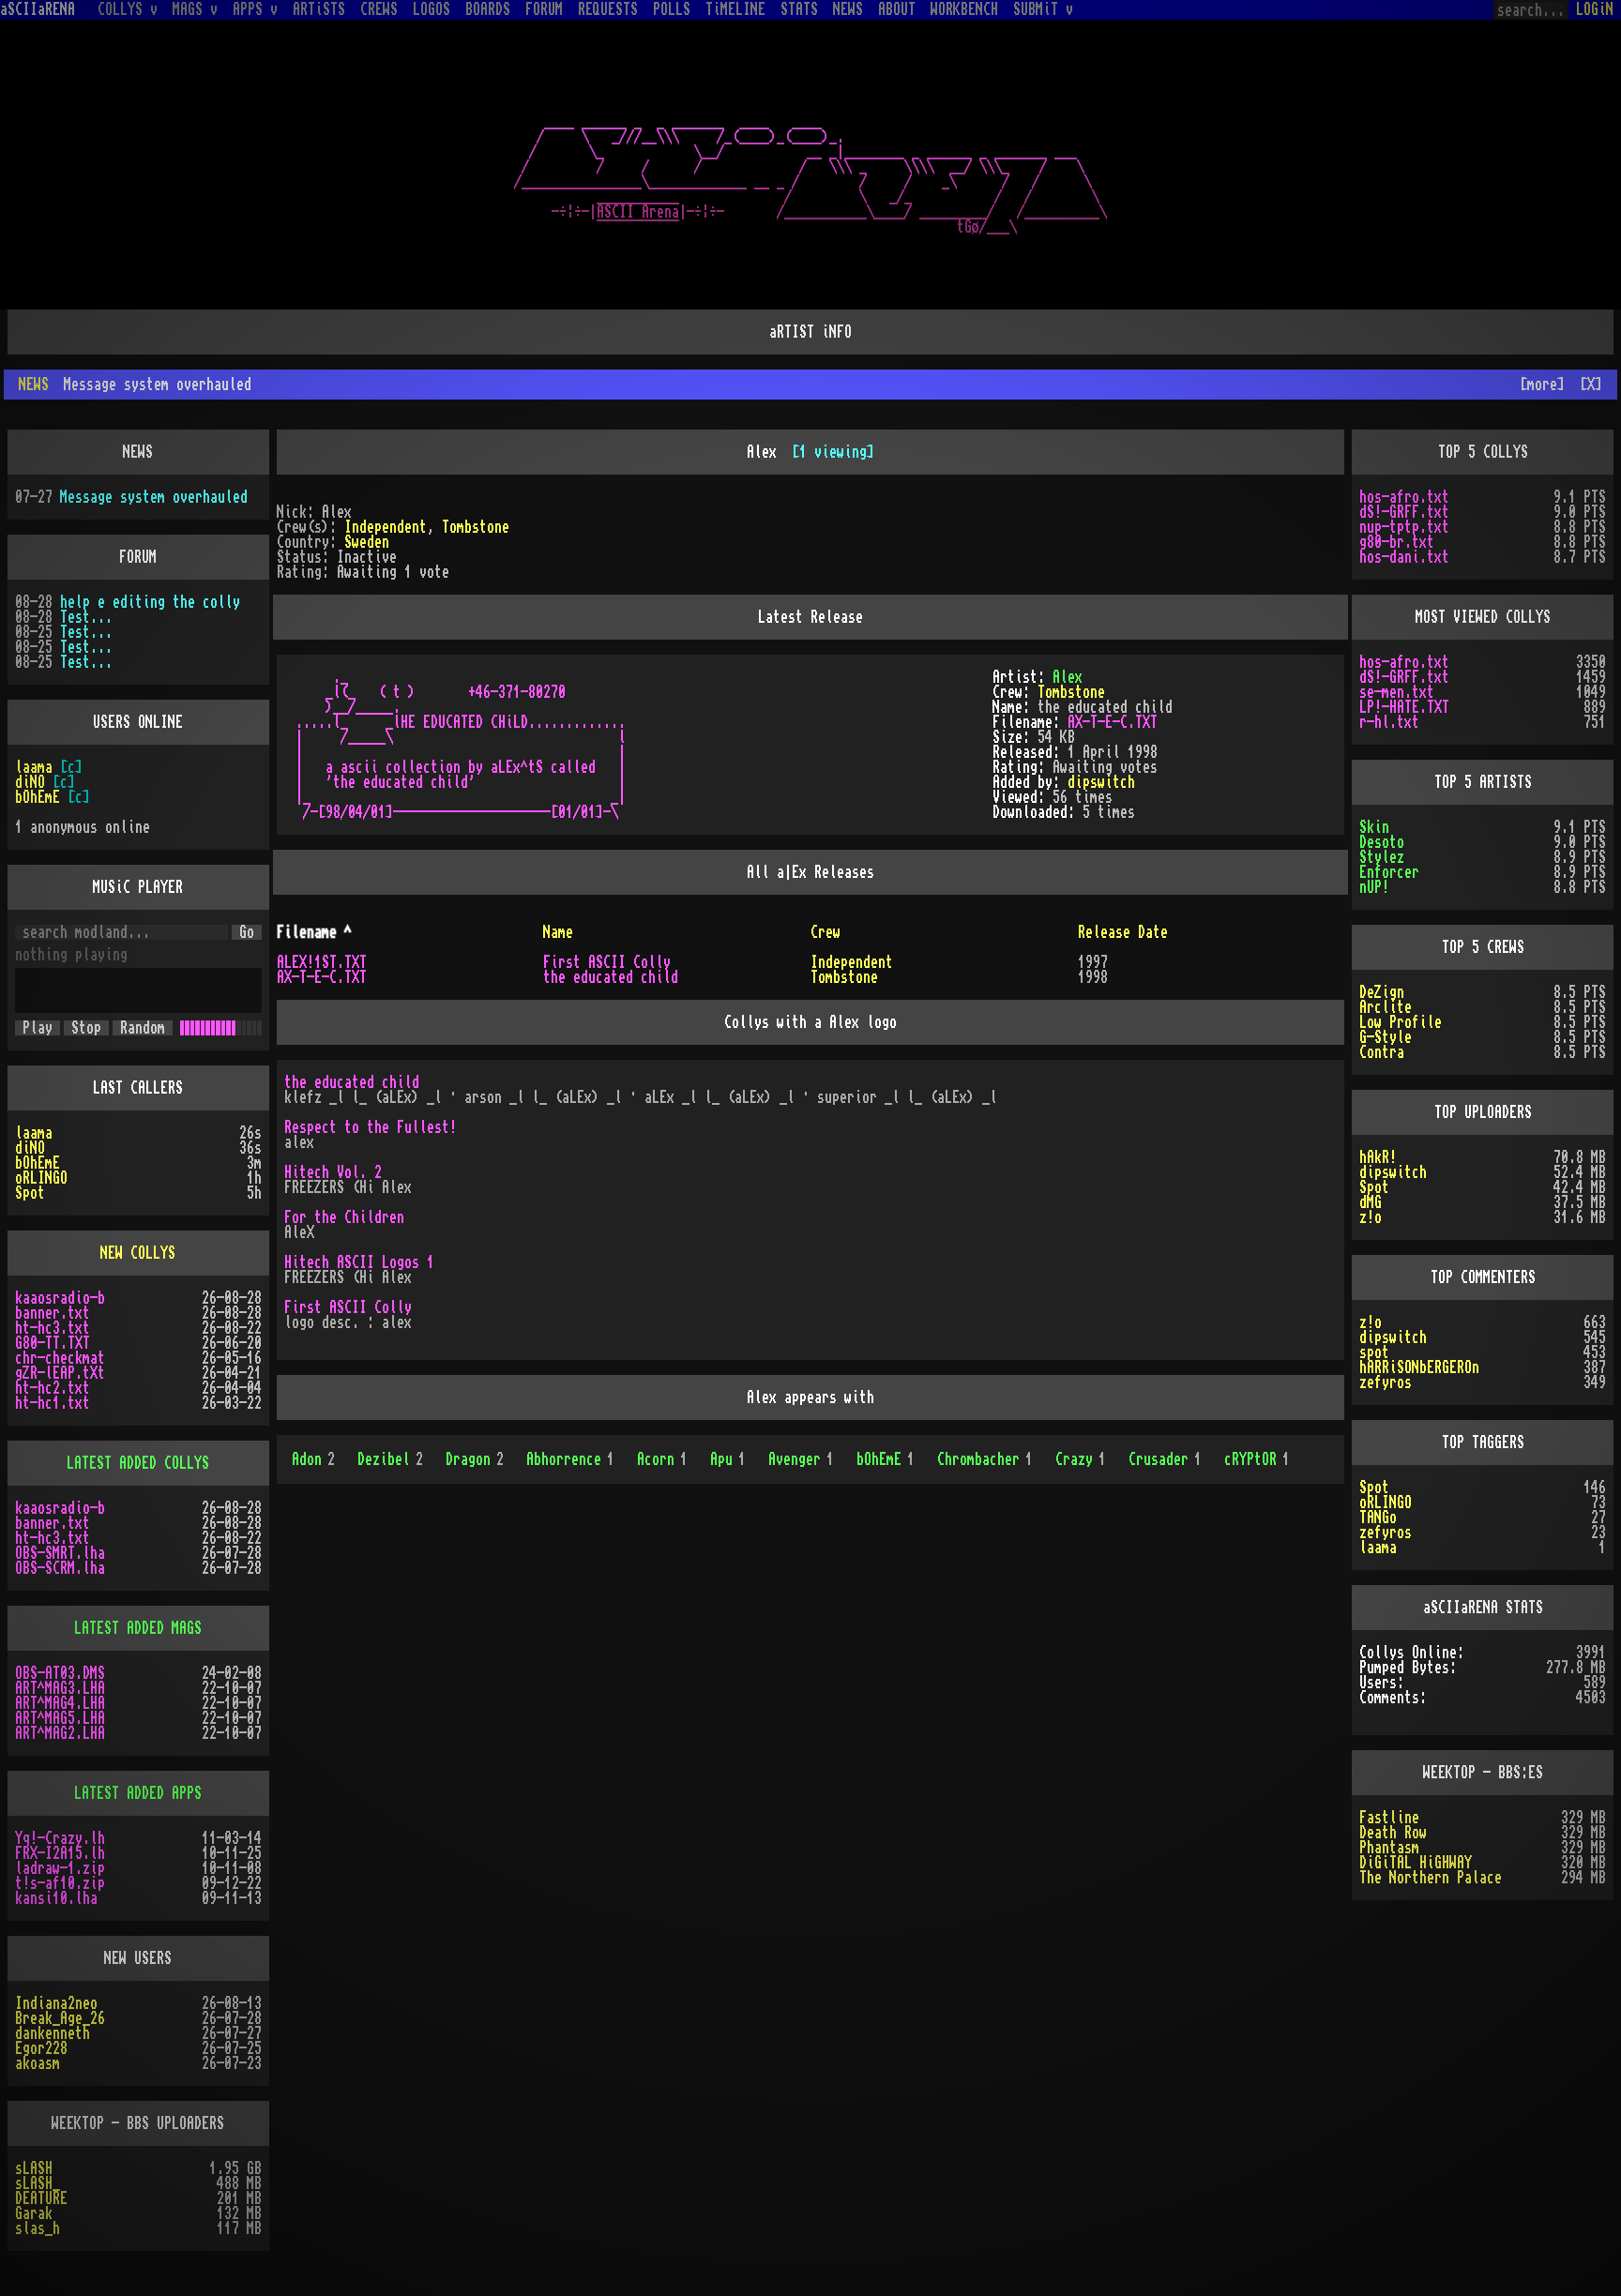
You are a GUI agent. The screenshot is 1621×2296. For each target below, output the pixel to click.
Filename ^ (314, 932)
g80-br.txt (1397, 542)
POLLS (672, 9)
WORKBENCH (964, 9)
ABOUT (897, 9)
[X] (1591, 385)
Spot (30, 1193)
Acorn (662, 1459)
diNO (30, 782)
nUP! (1374, 887)
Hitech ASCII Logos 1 (359, 1262)
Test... (86, 617)
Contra (1382, 1052)
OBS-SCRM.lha (60, 1568)
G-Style (1386, 1037)
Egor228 (41, 2048)
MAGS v (195, 9)
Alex (1068, 677)
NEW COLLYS (138, 1253)
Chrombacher (985, 1459)
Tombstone (476, 527)
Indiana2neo (56, 2003)
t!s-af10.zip (60, 1883)
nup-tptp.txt (1404, 527)
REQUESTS (608, 9)
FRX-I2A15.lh (60, 1853)
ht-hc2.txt (53, 1388)
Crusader (1165, 1459)
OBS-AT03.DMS (60, 1673)
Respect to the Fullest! (371, 1127)
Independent (386, 527)
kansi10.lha (56, 1898)
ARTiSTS (319, 9)
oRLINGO (41, 1178)
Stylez (1382, 857)
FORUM (544, 9)
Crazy (1081, 1459)
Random (143, 1028)
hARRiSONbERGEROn (1419, 1367)
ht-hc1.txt (53, 1403)
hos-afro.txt (1404, 497)
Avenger (801, 1459)
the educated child (611, 977)
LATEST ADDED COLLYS (138, 1463)
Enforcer (1389, 872)
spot (1374, 1352)
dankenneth (53, 2033)
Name (558, 932)
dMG (1371, 1202)
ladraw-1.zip (60, 1868)
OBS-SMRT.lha (60, 1553)
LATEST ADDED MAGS (138, 1628)
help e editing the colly (150, 602)
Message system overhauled (154, 497)
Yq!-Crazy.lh (60, 1838)
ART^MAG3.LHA (60, 1688)
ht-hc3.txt (53, 1328)
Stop (86, 1028)
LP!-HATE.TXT (1404, 707)
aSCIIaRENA (38, 9)
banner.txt (53, 1313)
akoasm (38, 2063)
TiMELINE (735, 9)
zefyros (1386, 1382)
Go (247, 932)
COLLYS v (128, 9)
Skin (1374, 827)
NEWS (848, 9)
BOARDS (488, 9)
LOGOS (432, 9)
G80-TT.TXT (53, 1343)
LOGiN (1595, 9)
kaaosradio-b (60, 1298)
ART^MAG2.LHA (60, 1733)
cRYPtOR (1257, 1459)
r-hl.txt (1389, 722)
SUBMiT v (1043, 9)
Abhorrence (570, 1459)
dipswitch (1101, 782)
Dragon (475, 1459)
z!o (1371, 1217)
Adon (313, 1459)
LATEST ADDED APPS (138, 1793)
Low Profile (1401, 1022)
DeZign (1382, 992)
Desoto (1382, 842)
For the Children (344, 1217)
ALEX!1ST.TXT (322, 962)
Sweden (367, 542)
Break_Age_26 (60, 2018)
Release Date (1123, 932)
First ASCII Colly (607, 962)
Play (38, 1028)
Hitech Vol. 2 (333, 1172)
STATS (799, 9)
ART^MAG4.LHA (60, 1703)
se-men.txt (1397, 692)
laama (34, 767)
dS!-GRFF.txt (1404, 512)
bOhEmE (886, 1459)
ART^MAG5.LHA (60, 1718)
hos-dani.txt (1404, 557)
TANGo (1378, 1518)
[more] (1542, 385)
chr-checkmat (60, 1358)
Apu (728, 1459)
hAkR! (1378, 1157)
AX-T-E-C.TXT (1113, 722)
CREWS (379, 9)
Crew (826, 932)
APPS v (255, 9)
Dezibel (390, 1459)
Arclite (1386, 1007)
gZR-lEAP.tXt (60, 1373)
